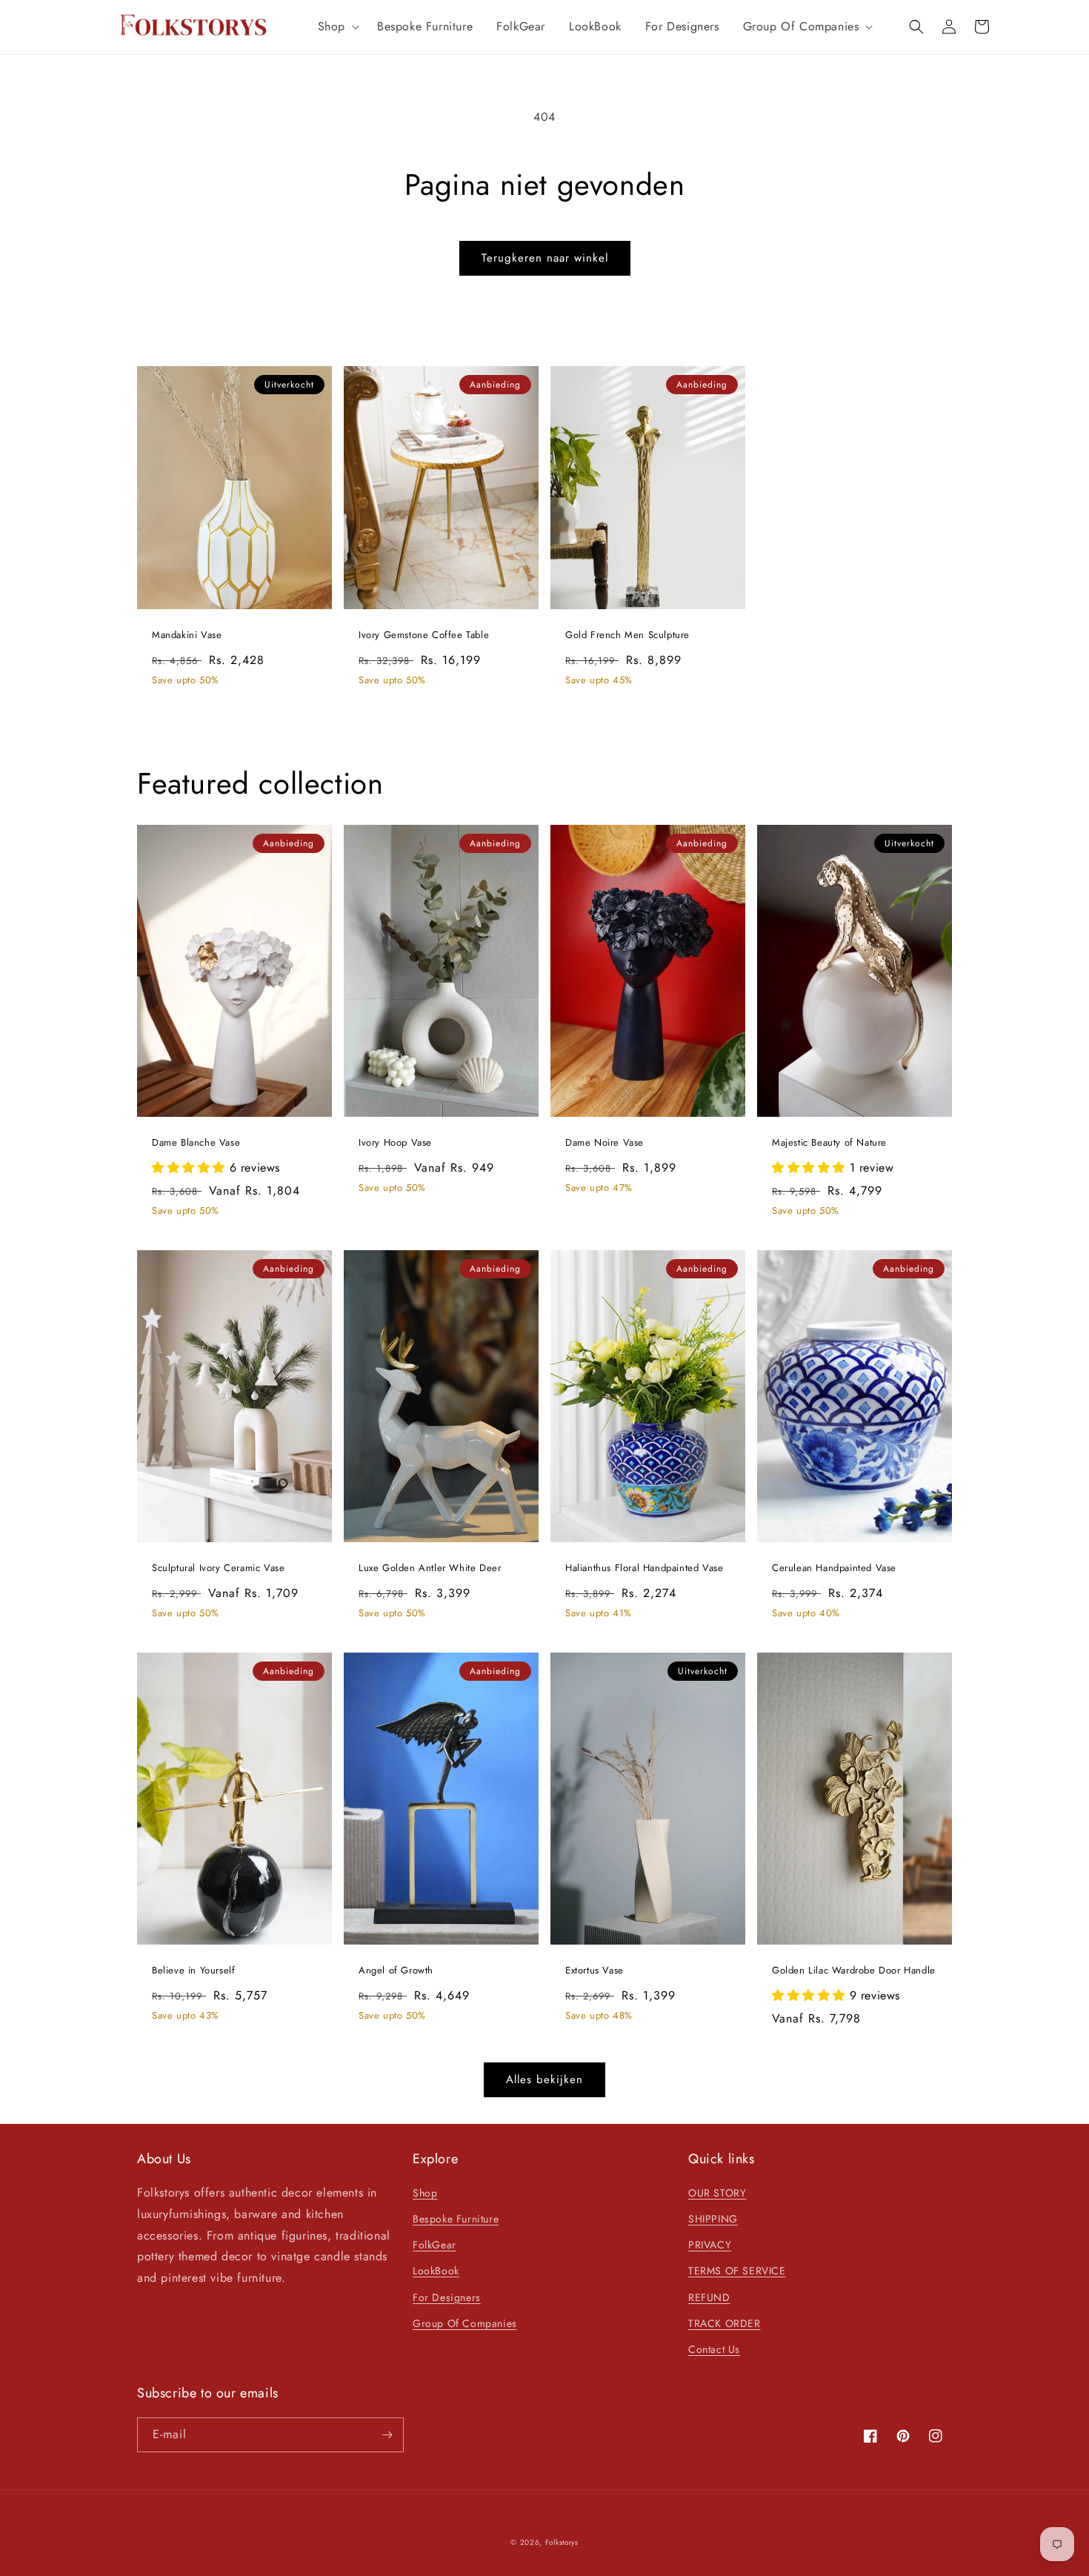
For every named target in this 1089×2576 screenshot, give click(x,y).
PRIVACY (710, 2245)
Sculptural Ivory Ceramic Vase (218, 1568)
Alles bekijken (544, 2079)
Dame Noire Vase (605, 1143)
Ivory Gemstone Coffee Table (424, 635)
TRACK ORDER (725, 2323)
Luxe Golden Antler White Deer (430, 1568)
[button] (336, 27)
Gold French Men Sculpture (627, 635)
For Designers (447, 2297)
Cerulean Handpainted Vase (834, 1568)
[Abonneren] (387, 2435)
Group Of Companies (465, 2323)
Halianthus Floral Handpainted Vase (644, 1568)
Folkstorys (562, 2542)
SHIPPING (713, 2219)
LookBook (436, 2271)
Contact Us (714, 2349)
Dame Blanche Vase (196, 1143)
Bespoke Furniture (456, 2219)
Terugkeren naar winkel (545, 258)
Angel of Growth (396, 1971)
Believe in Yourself (193, 1971)
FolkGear (434, 2245)
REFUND (709, 2297)
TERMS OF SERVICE (737, 2271)
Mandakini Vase (187, 635)
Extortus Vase (595, 1971)
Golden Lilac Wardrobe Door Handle (854, 1971)
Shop (425, 2193)
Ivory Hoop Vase (395, 1143)
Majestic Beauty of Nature (829, 1143)
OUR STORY (717, 2193)
